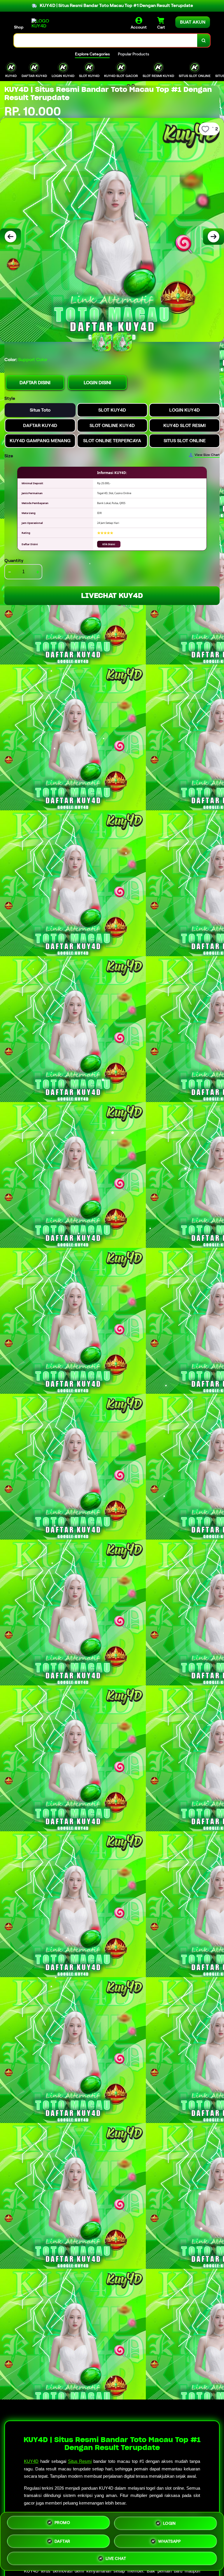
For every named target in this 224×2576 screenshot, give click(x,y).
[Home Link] (48, 23)
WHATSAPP (169, 2540)
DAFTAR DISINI (35, 383)
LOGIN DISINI (97, 383)
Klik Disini (109, 544)
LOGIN (169, 2521)
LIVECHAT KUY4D (112, 596)
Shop (19, 27)
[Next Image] (213, 237)
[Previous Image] (10, 237)
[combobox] (106, 40)
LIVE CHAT (116, 2558)
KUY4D (31, 2461)
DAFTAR (62, 2539)
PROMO (62, 2522)
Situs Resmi (80, 2461)
